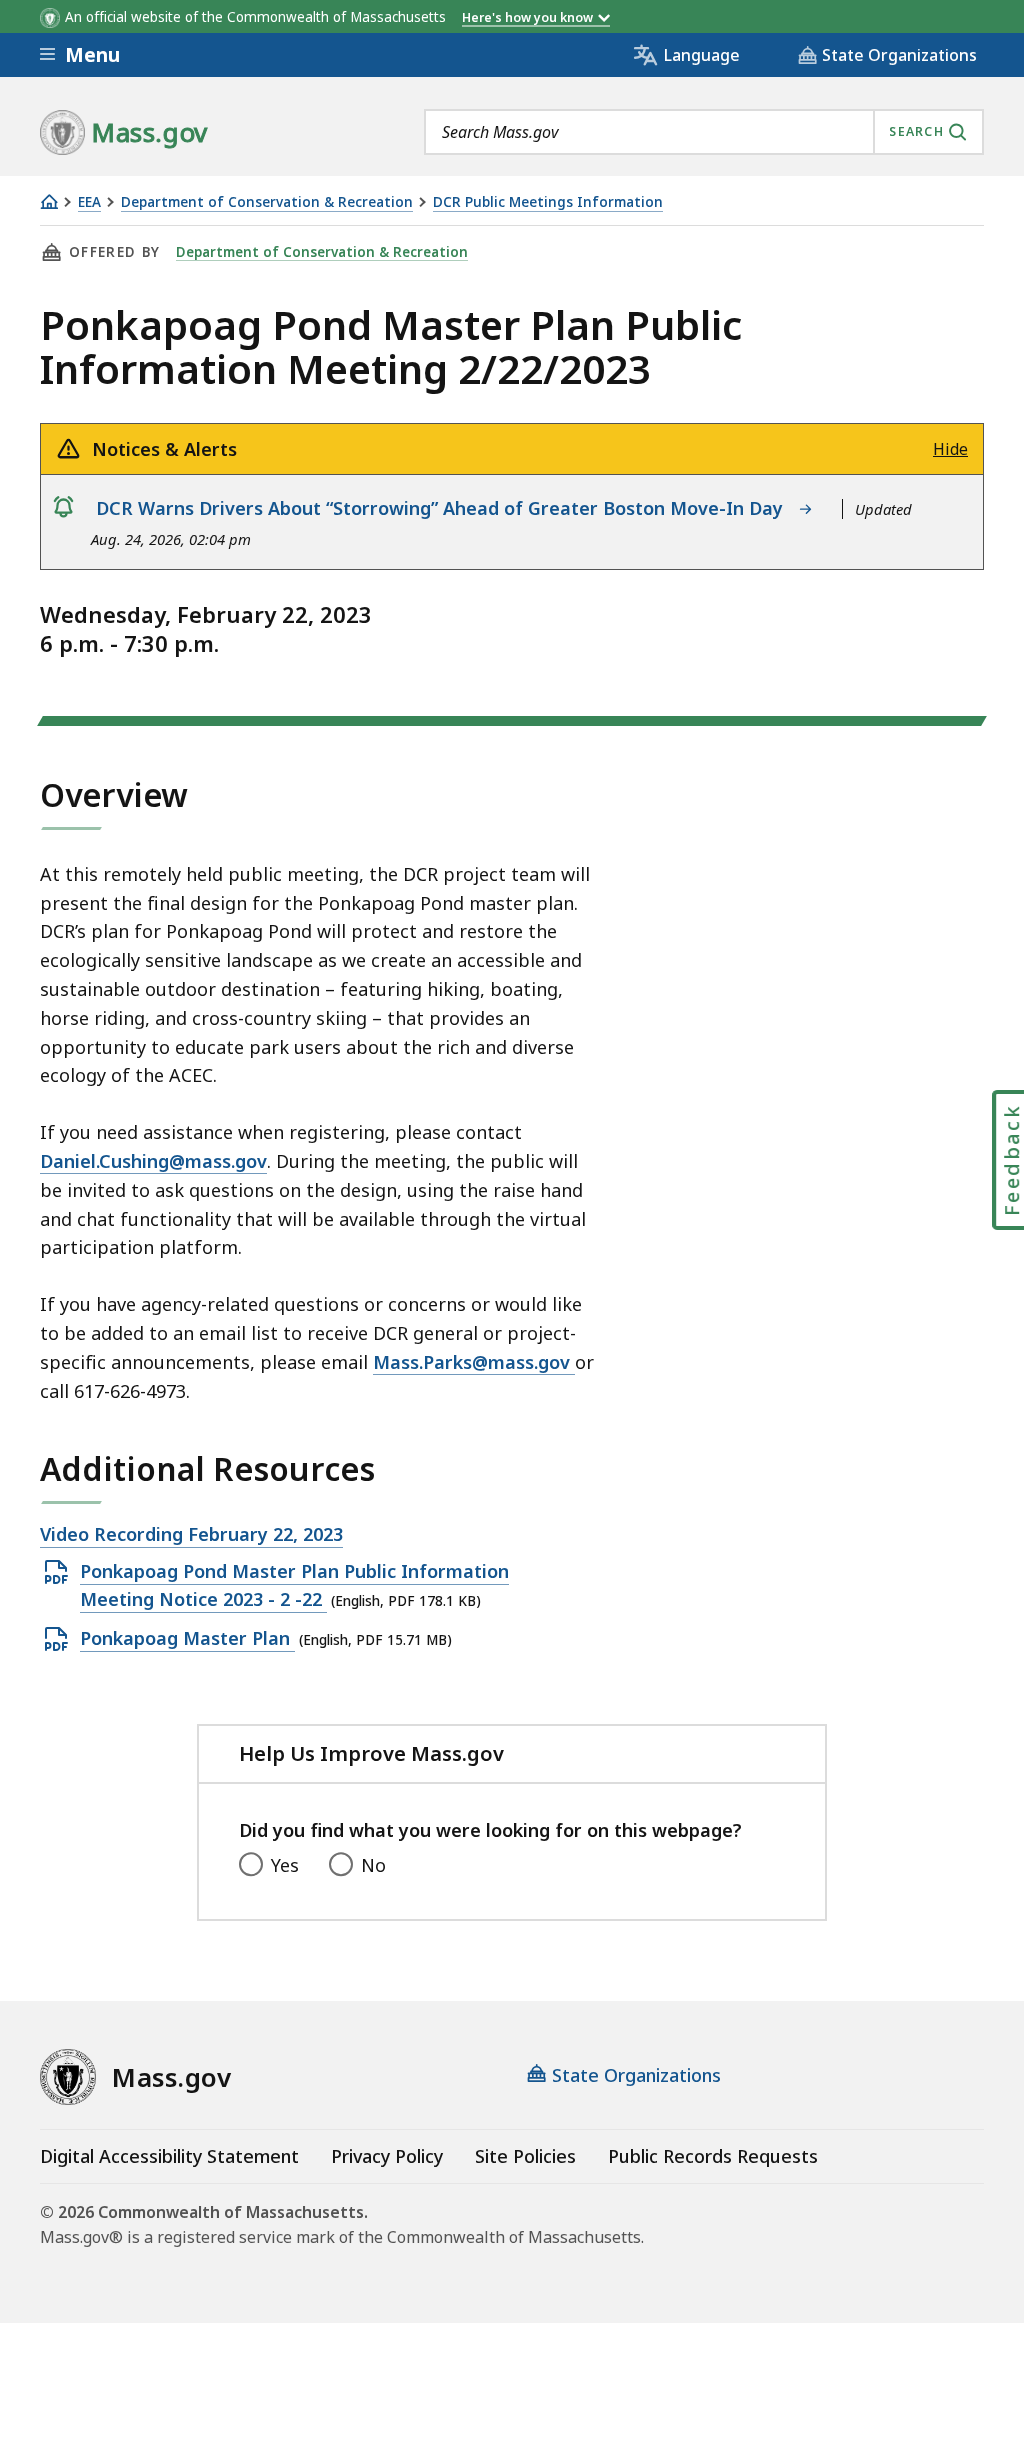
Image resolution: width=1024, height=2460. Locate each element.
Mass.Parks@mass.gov (474, 1362)
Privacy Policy (387, 2156)
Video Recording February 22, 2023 (191, 1535)
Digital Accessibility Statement (169, 2156)
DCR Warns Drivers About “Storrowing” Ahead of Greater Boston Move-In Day (444, 508)
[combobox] (704, 132)
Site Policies (525, 2156)
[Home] (49, 201)
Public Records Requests (713, 2156)
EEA (89, 202)
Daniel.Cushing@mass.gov (153, 1161)
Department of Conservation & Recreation (267, 202)
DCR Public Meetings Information (548, 202)
